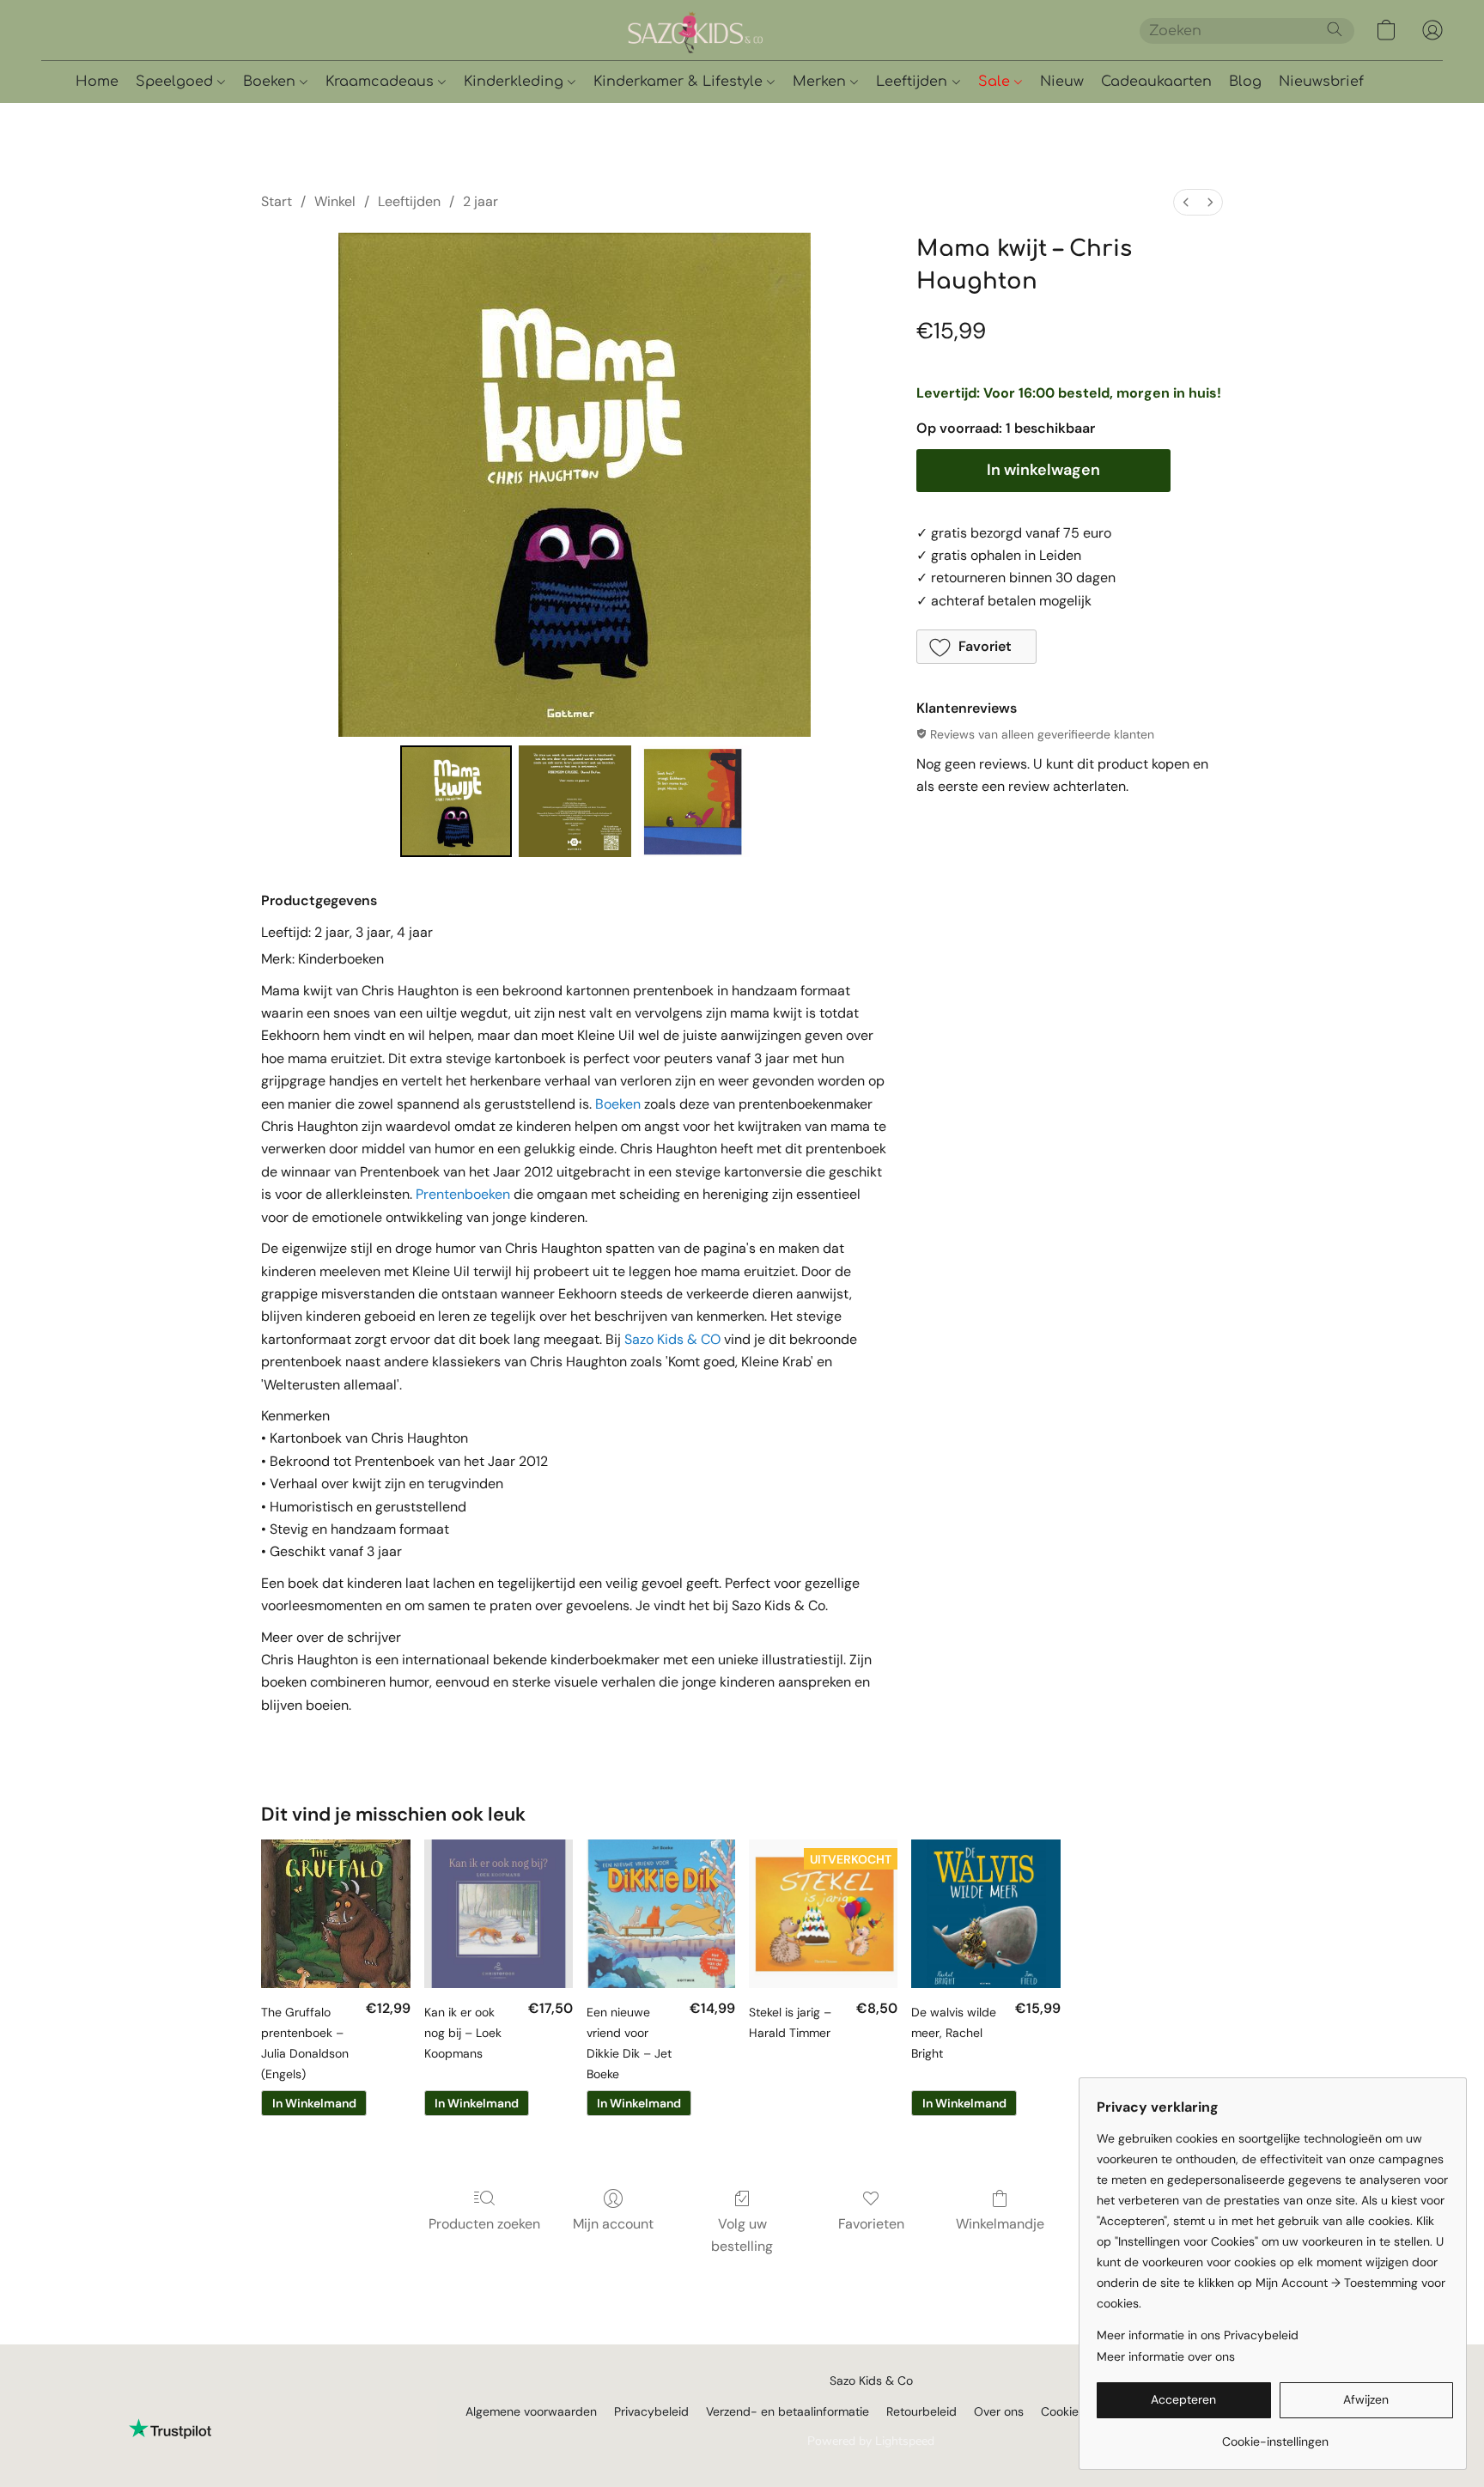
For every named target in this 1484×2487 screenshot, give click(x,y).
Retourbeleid (921, 2411)
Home (97, 82)
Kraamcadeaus (382, 82)
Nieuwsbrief (1321, 82)
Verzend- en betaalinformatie (788, 2411)
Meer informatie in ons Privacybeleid (1198, 2335)
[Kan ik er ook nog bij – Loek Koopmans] (499, 1914)
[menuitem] (1186, 202)
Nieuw (1062, 82)
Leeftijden (914, 82)
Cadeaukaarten (1156, 82)
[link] (1275, 2435)
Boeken (271, 82)
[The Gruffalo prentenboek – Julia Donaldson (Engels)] (335, 1914)
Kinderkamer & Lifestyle (680, 82)
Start (277, 201)
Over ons (999, 2411)
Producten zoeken (484, 2224)
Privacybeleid (651, 2411)
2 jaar (480, 201)
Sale (996, 82)
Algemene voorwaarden (531, 2411)
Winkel (335, 201)
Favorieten (871, 2224)
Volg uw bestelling (742, 2235)
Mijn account (613, 2224)
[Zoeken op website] (1335, 29)
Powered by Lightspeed (871, 2441)
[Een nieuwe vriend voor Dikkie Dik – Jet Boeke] (661, 1914)
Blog (1245, 82)
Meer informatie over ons (1166, 2356)
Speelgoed (176, 82)
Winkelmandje (1000, 2224)
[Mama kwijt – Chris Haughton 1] (575, 801)
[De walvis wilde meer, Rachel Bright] (985, 1914)
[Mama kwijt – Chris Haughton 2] (694, 801)
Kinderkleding (516, 82)
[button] (754, 30)
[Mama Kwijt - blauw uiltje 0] (456, 801)
